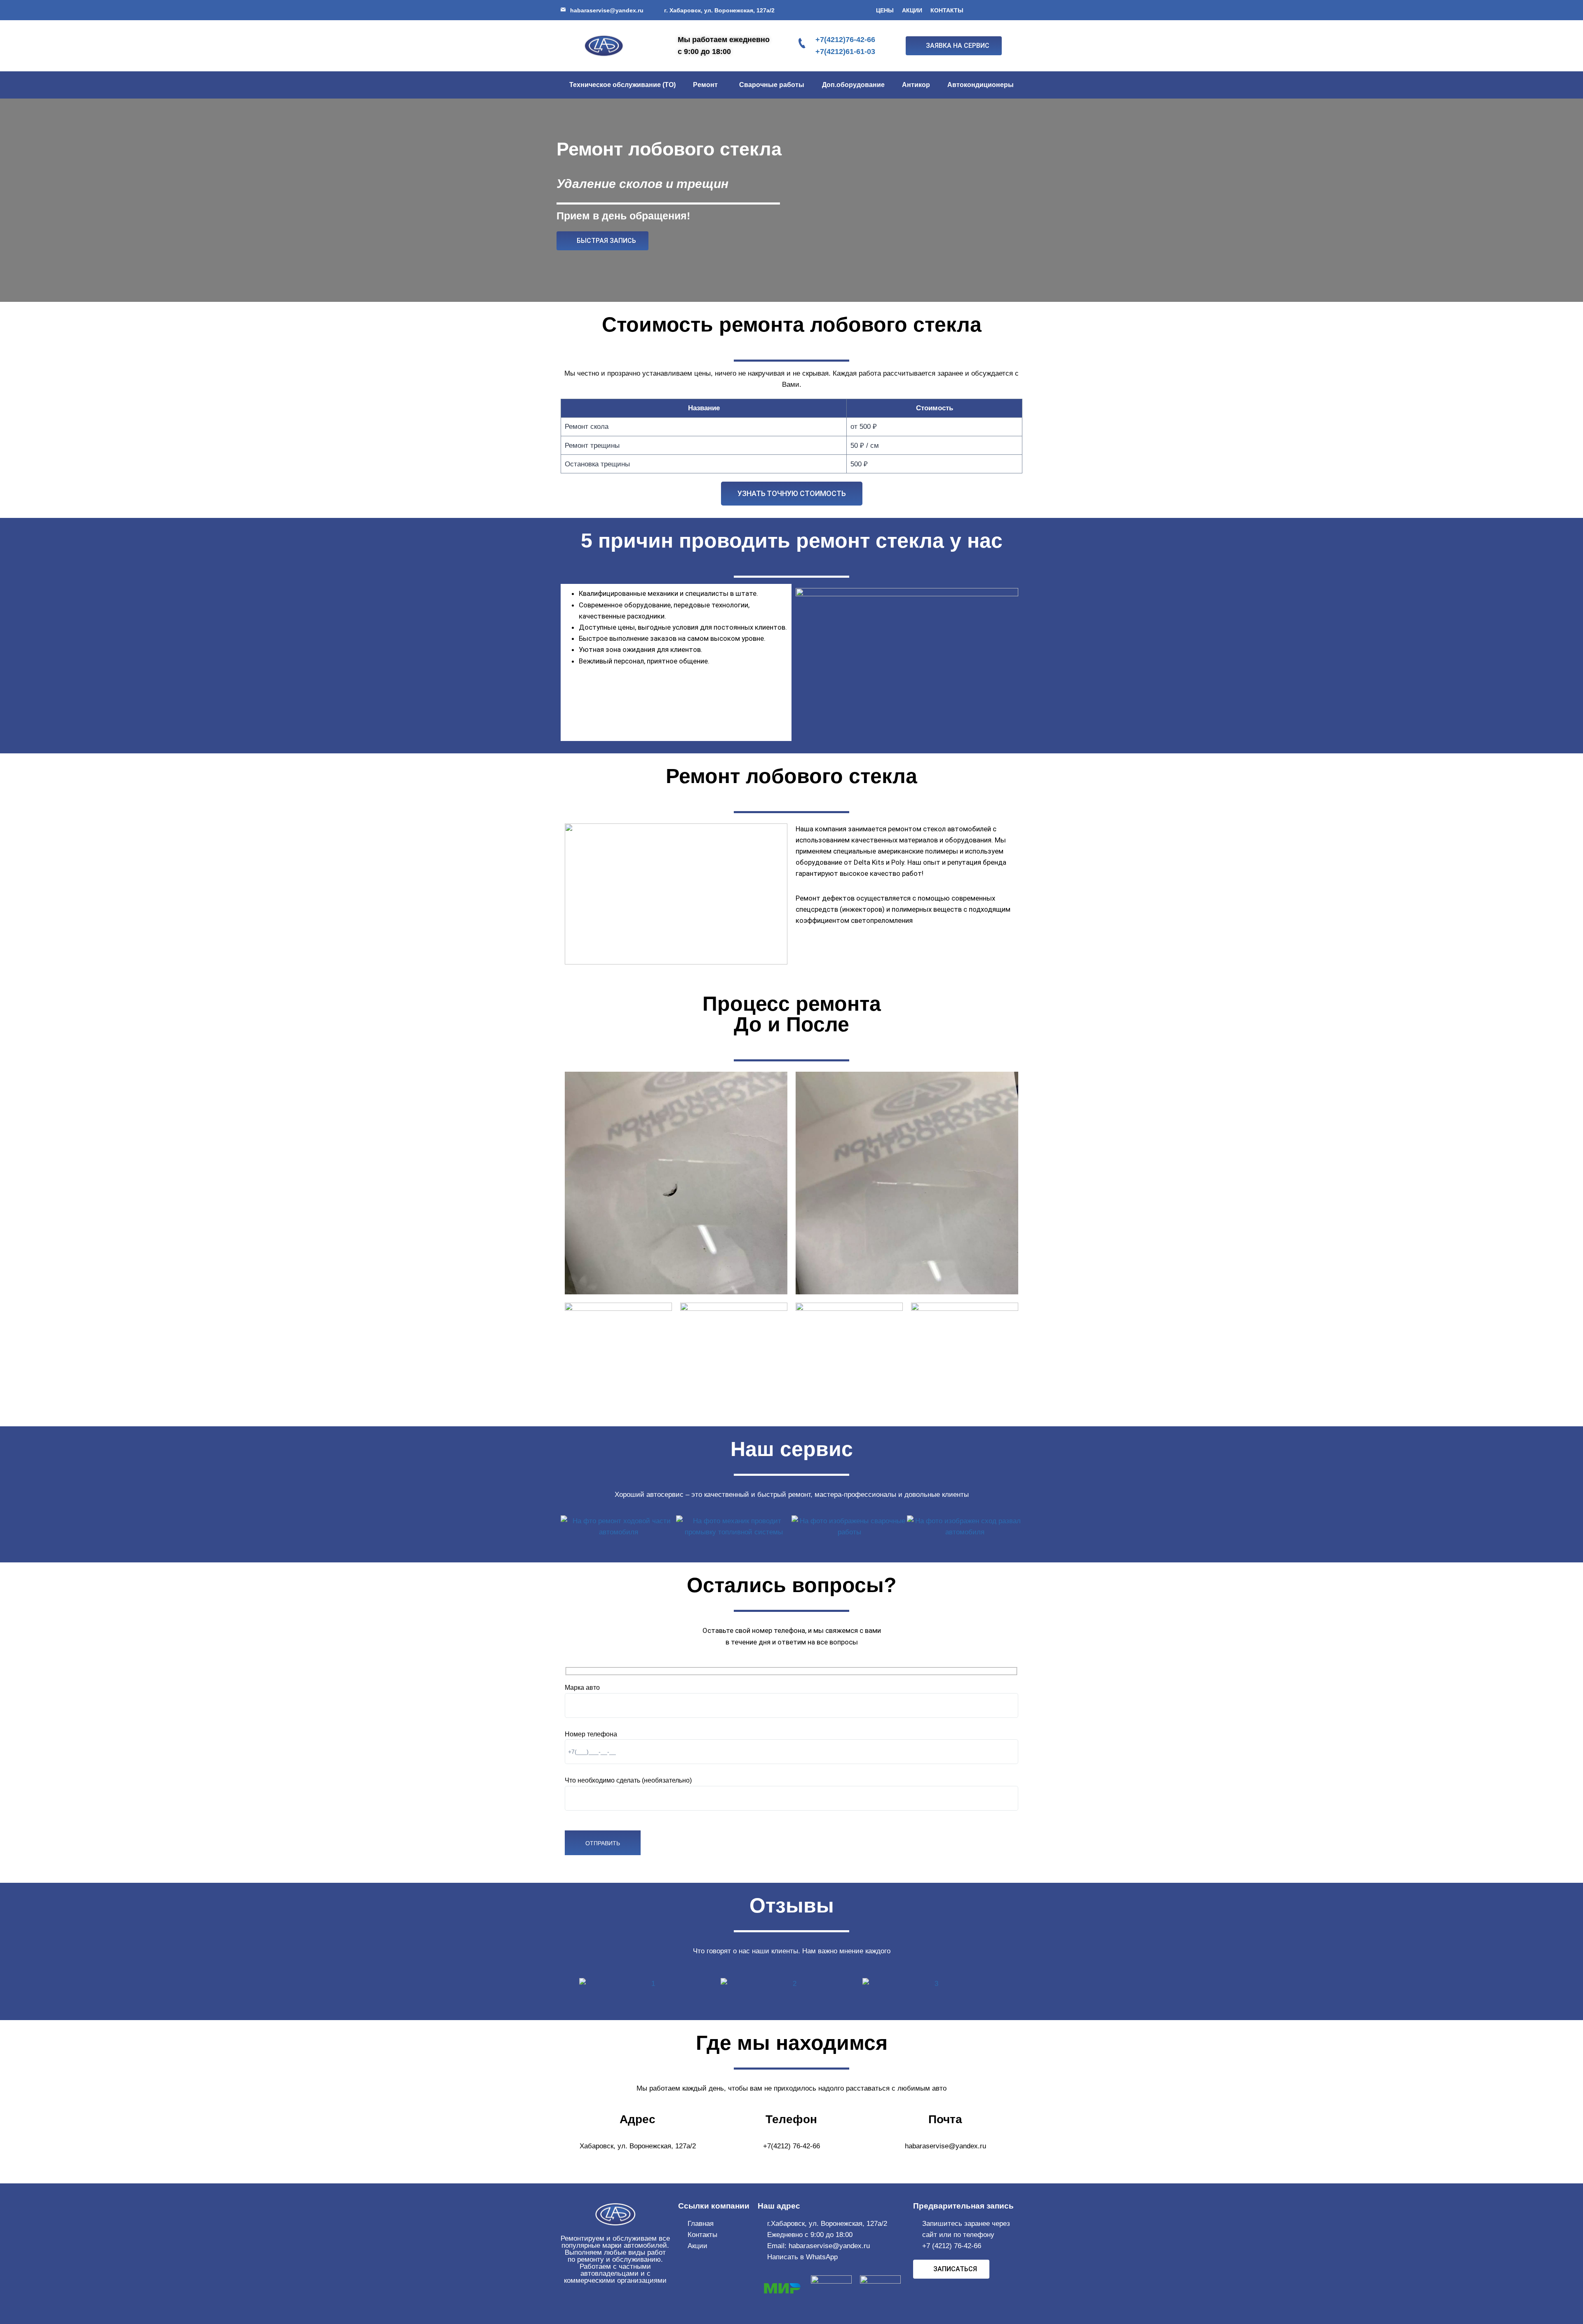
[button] (707, 85)
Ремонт (705, 85)
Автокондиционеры (981, 85)
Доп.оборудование (853, 85)
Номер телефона (591, 1734)
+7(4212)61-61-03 (845, 52)
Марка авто (582, 1688)
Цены (885, 10)
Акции (912, 10)
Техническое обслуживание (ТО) (622, 85)
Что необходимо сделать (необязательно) (628, 1780)
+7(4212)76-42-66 (845, 40)
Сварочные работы (772, 85)
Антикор (916, 85)
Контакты (947, 10)
